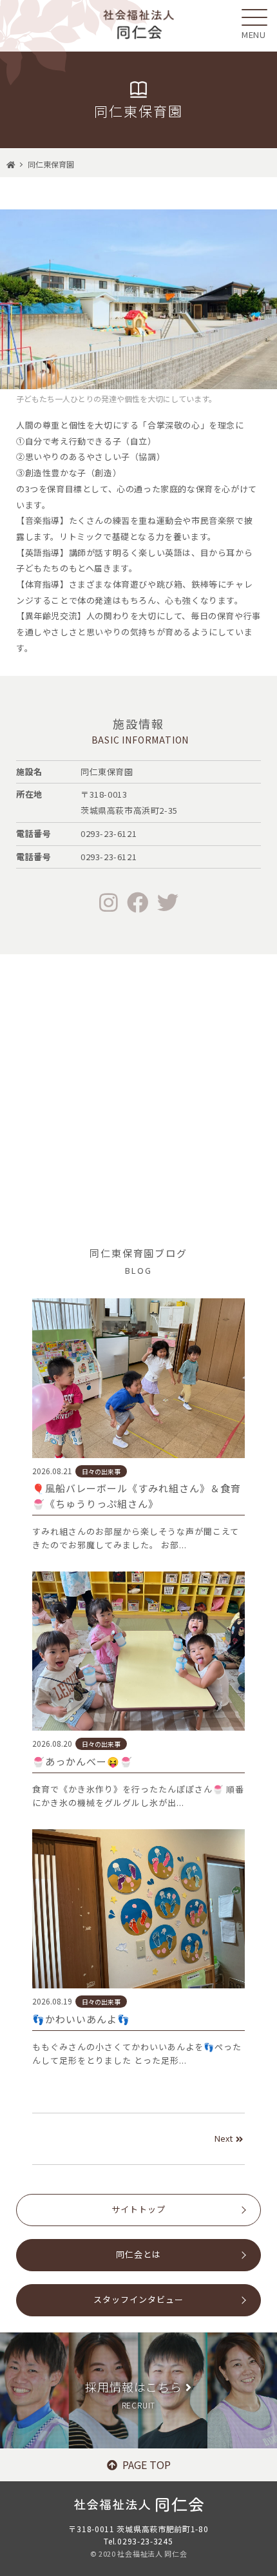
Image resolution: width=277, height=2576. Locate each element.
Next (224, 2138)
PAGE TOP (147, 2465)
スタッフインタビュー (138, 2299)
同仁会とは (138, 2254)
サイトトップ (138, 2209)
